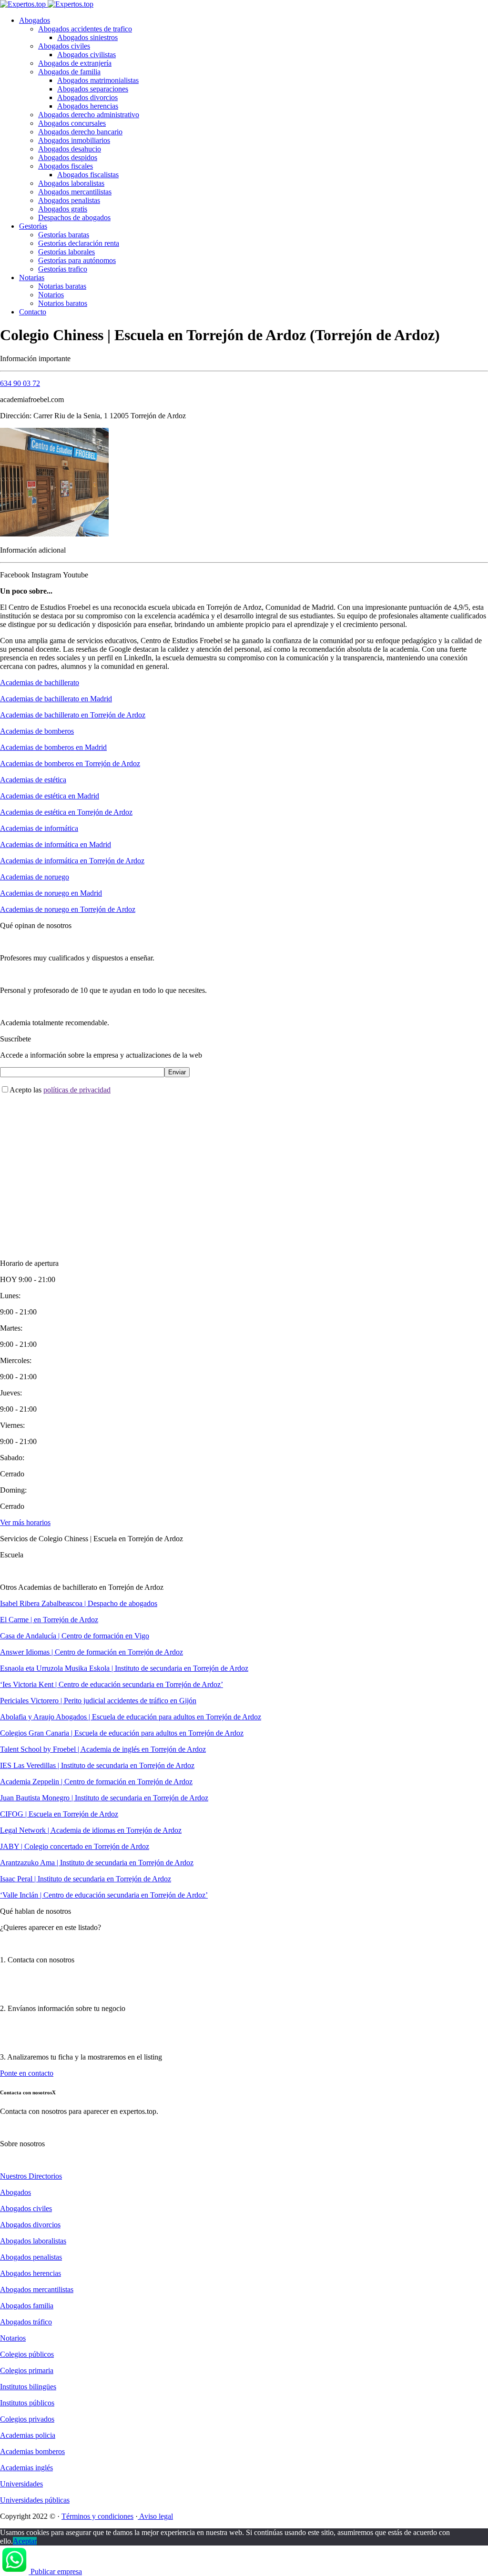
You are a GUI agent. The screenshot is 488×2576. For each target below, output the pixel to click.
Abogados (35, 20)
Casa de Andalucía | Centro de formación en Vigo (75, 1636)
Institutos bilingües (28, 2387)
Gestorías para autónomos (77, 260)
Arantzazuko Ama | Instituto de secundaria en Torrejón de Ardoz (97, 1863)
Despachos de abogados (74, 217)
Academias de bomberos (37, 731)
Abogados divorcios (87, 97)
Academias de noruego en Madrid (51, 893)
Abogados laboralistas (71, 183)
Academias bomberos (32, 2451)
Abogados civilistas (86, 55)
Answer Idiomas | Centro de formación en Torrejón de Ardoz (91, 1652)
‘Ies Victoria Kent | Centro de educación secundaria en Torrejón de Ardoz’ (112, 1684)
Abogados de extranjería (75, 63)
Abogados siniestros (87, 37)
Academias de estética (33, 780)
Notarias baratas (62, 286)
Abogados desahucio (70, 149)
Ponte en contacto (27, 2073)
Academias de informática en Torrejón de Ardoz (72, 861)
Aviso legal (155, 2516)
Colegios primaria (27, 2370)
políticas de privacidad (77, 1090)
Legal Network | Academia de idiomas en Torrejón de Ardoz (91, 1830)
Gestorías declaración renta (79, 243)
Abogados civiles (64, 46)
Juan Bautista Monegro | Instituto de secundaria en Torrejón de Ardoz (104, 1798)
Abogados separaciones (93, 89)
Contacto (33, 312)
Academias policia (28, 2435)
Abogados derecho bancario (80, 132)
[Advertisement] (244, 1169)
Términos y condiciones (97, 2516)
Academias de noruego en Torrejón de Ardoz (68, 909)
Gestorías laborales (66, 252)
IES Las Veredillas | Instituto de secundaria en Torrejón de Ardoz (97, 1765)
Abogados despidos (68, 157)
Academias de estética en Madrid (50, 796)
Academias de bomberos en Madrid (53, 747)
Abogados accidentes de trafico (85, 29)
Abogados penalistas (69, 200)
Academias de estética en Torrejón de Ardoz (66, 812)
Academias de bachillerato (40, 682)
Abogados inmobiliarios (74, 140)
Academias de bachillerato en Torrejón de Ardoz (73, 715)
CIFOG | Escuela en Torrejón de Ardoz (59, 1814)
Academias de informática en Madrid (56, 844)
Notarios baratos (63, 303)
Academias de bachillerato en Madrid (56, 699)
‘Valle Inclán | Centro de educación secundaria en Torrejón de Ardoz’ (104, 1895)
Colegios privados (27, 2419)
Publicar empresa (56, 2571)
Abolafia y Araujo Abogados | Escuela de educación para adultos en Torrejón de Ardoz (131, 1717)
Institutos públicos (27, 2403)
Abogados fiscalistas (88, 175)
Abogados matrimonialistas (98, 80)
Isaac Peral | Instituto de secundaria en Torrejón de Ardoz (86, 1879)
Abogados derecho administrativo (89, 115)
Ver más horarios (25, 1522)
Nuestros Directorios (31, 2176)
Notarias (32, 278)
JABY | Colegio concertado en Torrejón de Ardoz (75, 1846)
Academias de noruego (35, 877)
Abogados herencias (88, 106)
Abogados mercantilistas (75, 192)
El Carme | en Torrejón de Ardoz (49, 1620)
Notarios (51, 295)
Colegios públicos (27, 2354)
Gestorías (33, 226)
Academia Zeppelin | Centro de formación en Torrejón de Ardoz (96, 1782)
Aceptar (25, 2541)
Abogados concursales (72, 123)
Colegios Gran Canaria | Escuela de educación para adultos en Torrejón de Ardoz (122, 1733)
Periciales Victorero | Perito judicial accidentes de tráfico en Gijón (98, 1701)
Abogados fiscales (66, 166)
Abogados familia (27, 2306)
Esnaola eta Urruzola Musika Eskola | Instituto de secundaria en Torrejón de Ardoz (124, 1668)
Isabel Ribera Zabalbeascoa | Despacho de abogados (79, 1603)
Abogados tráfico (26, 2322)
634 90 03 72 (20, 383)
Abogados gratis (63, 209)
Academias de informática (39, 828)
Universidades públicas (35, 2500)
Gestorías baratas (64, 235)
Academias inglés (26, 2468)
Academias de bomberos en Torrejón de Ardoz (70, 763)
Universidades (21, 2484)
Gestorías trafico (63, 269)
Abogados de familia (69, 72)
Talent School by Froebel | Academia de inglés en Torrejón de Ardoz (103, 1749)
